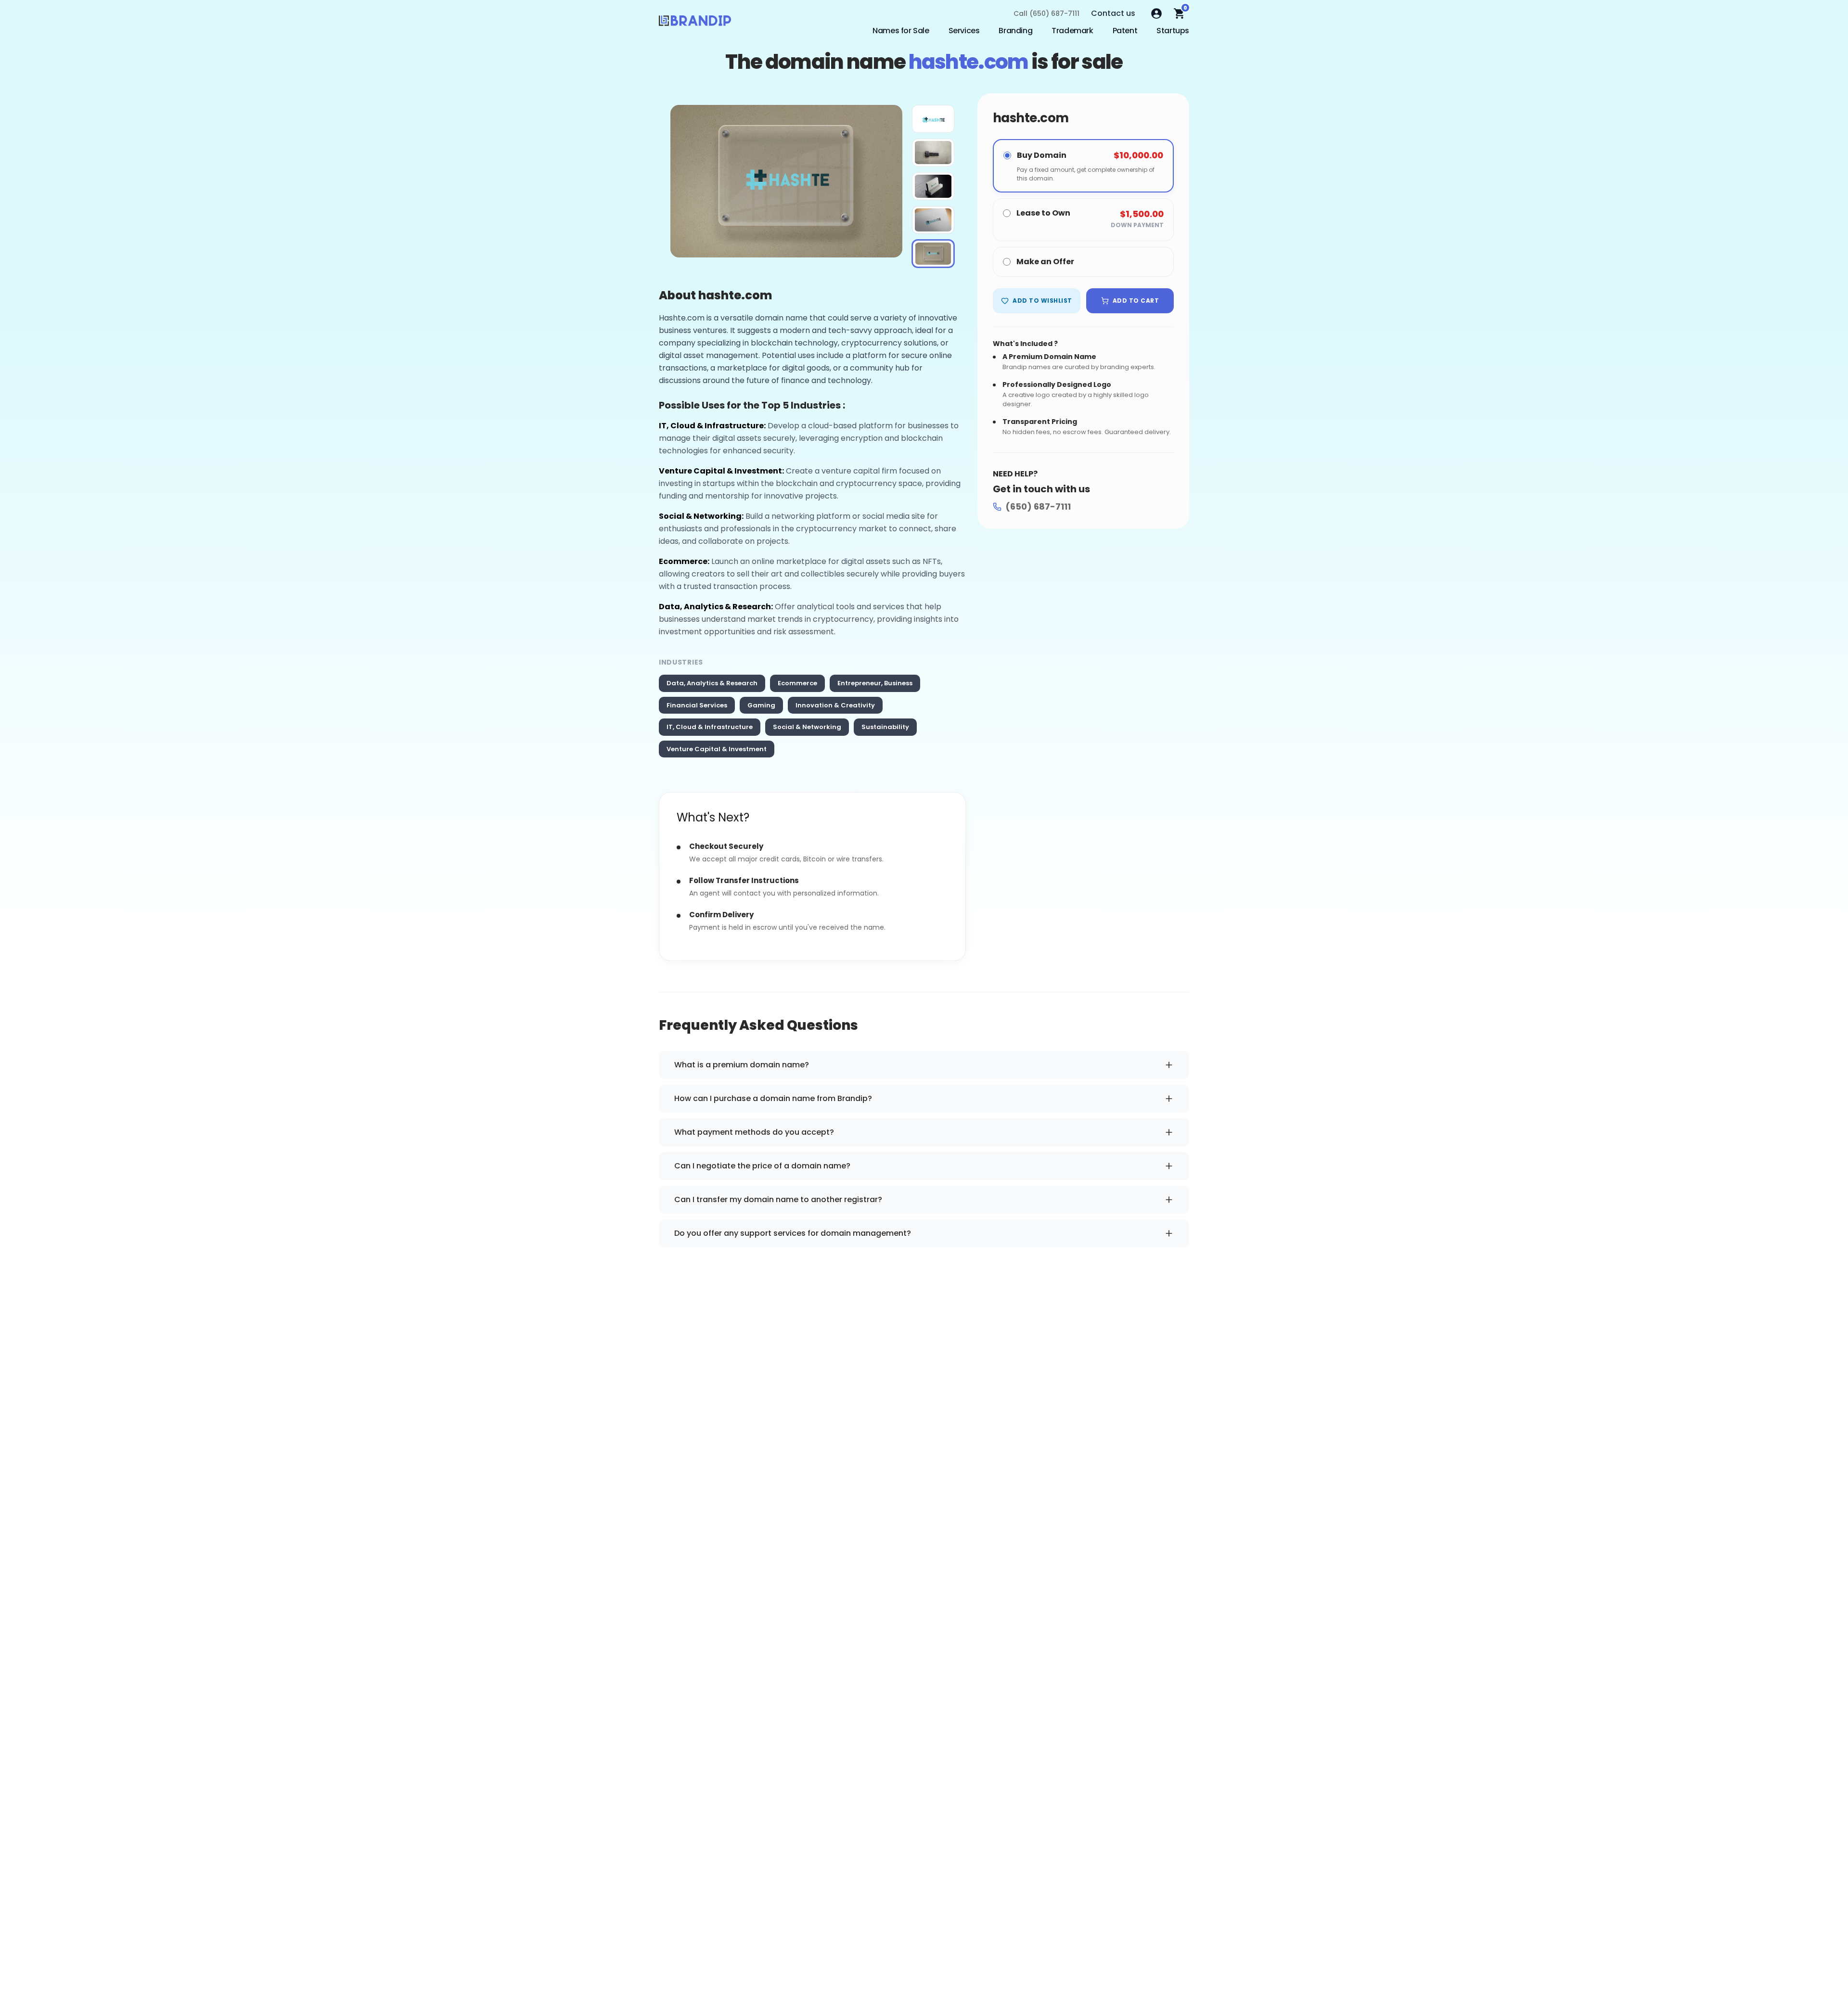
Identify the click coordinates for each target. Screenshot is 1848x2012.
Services (964, 31)
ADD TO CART (1136, 301)
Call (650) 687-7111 (1046, 13)
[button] (933, 119)
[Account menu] (1156, 13)
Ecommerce (797, 683)
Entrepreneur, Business (875, 683)
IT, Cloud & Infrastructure (710, 727)
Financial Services (697, 705)
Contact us (1113, 13)
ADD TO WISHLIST (1042, 301)
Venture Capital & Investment (717, 749)
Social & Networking (807, 727)
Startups (1173, 31)
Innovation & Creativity (835, 705)
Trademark (1072, 31)
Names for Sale (901, 31)
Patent (1125, 31)
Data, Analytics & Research (712, 683)
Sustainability (885, 727)
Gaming (761, 705)
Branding (1015, 31)
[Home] (695, 23)
